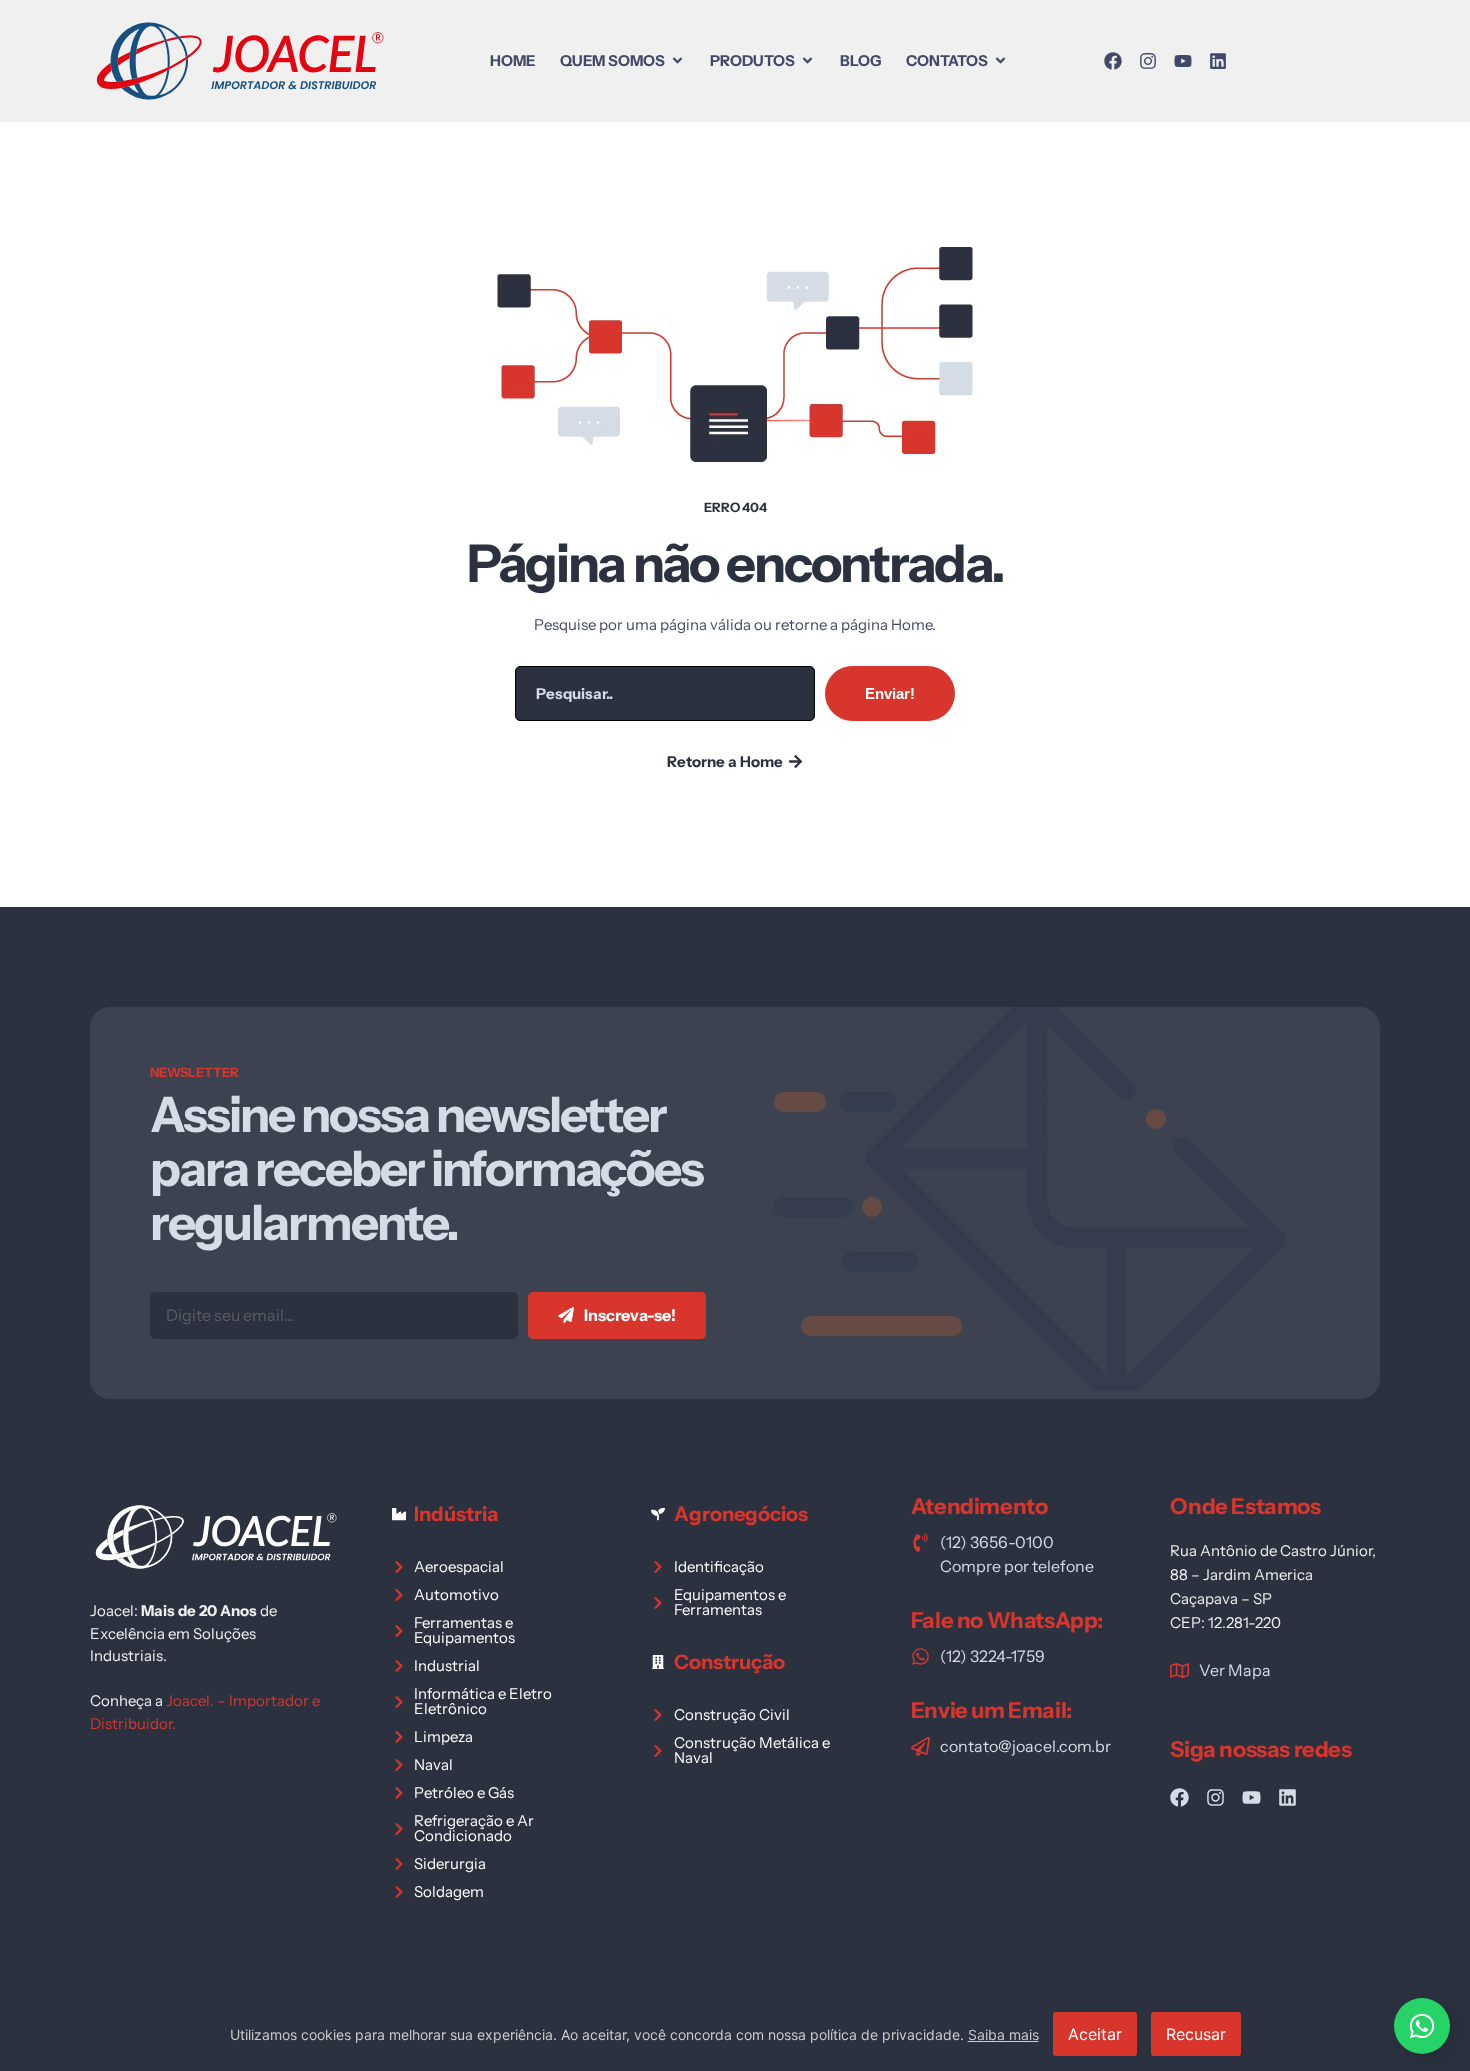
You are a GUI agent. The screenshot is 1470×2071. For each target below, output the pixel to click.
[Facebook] (1113, 61)
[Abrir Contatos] (1000, 60)
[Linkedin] (1218, 61)
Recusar (1196, 2034)
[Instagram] (1148, 61)
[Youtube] (1183, 61)
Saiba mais (1003, 2034)
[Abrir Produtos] (807, 60)
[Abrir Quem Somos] (677, 60)
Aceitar (1095, 2034)
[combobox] (665, 693)
